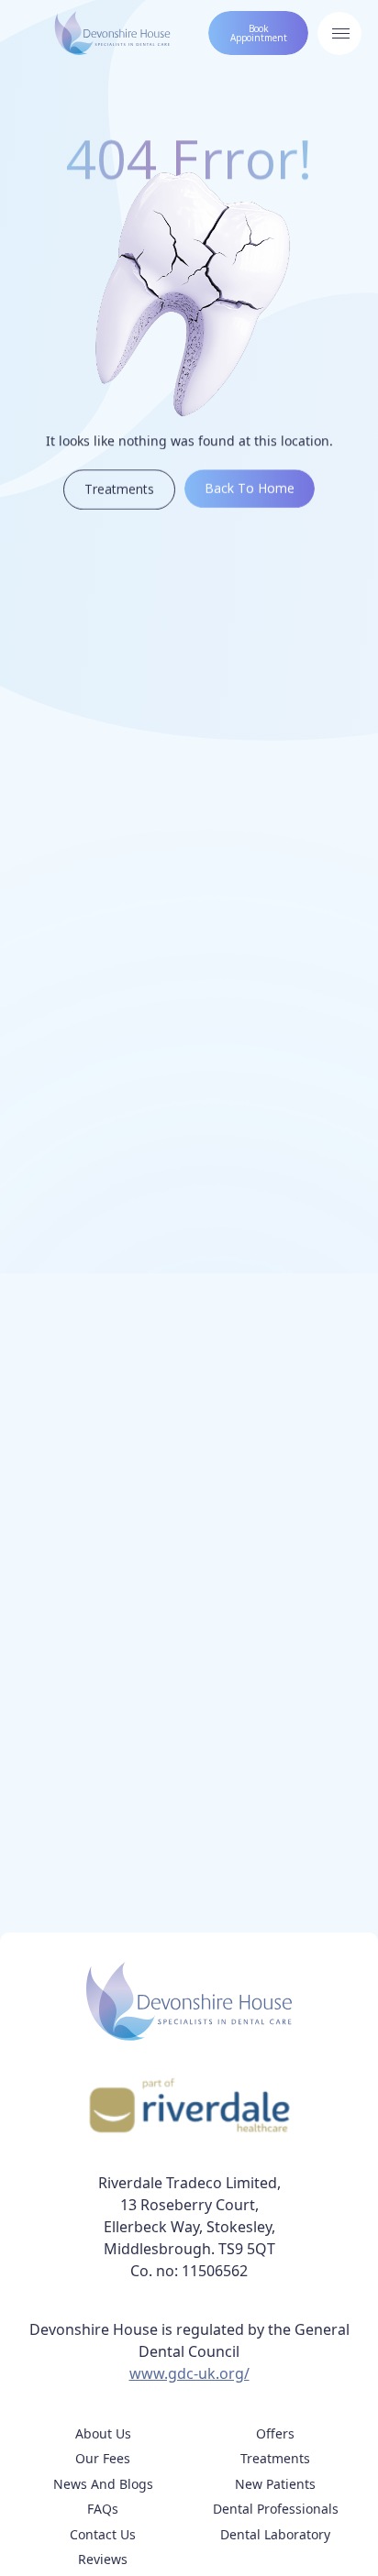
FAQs (103, 2509)
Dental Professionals (276, 2509)
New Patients (275, 2484)
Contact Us (103, 2534)
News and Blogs (103, 2484)
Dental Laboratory (275, 2534)
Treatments (275, 2458)
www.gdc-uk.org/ (189, 2373)
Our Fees (103, 2458)
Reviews (103, 2559)
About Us (103, 2433)
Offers (275, 2433)
